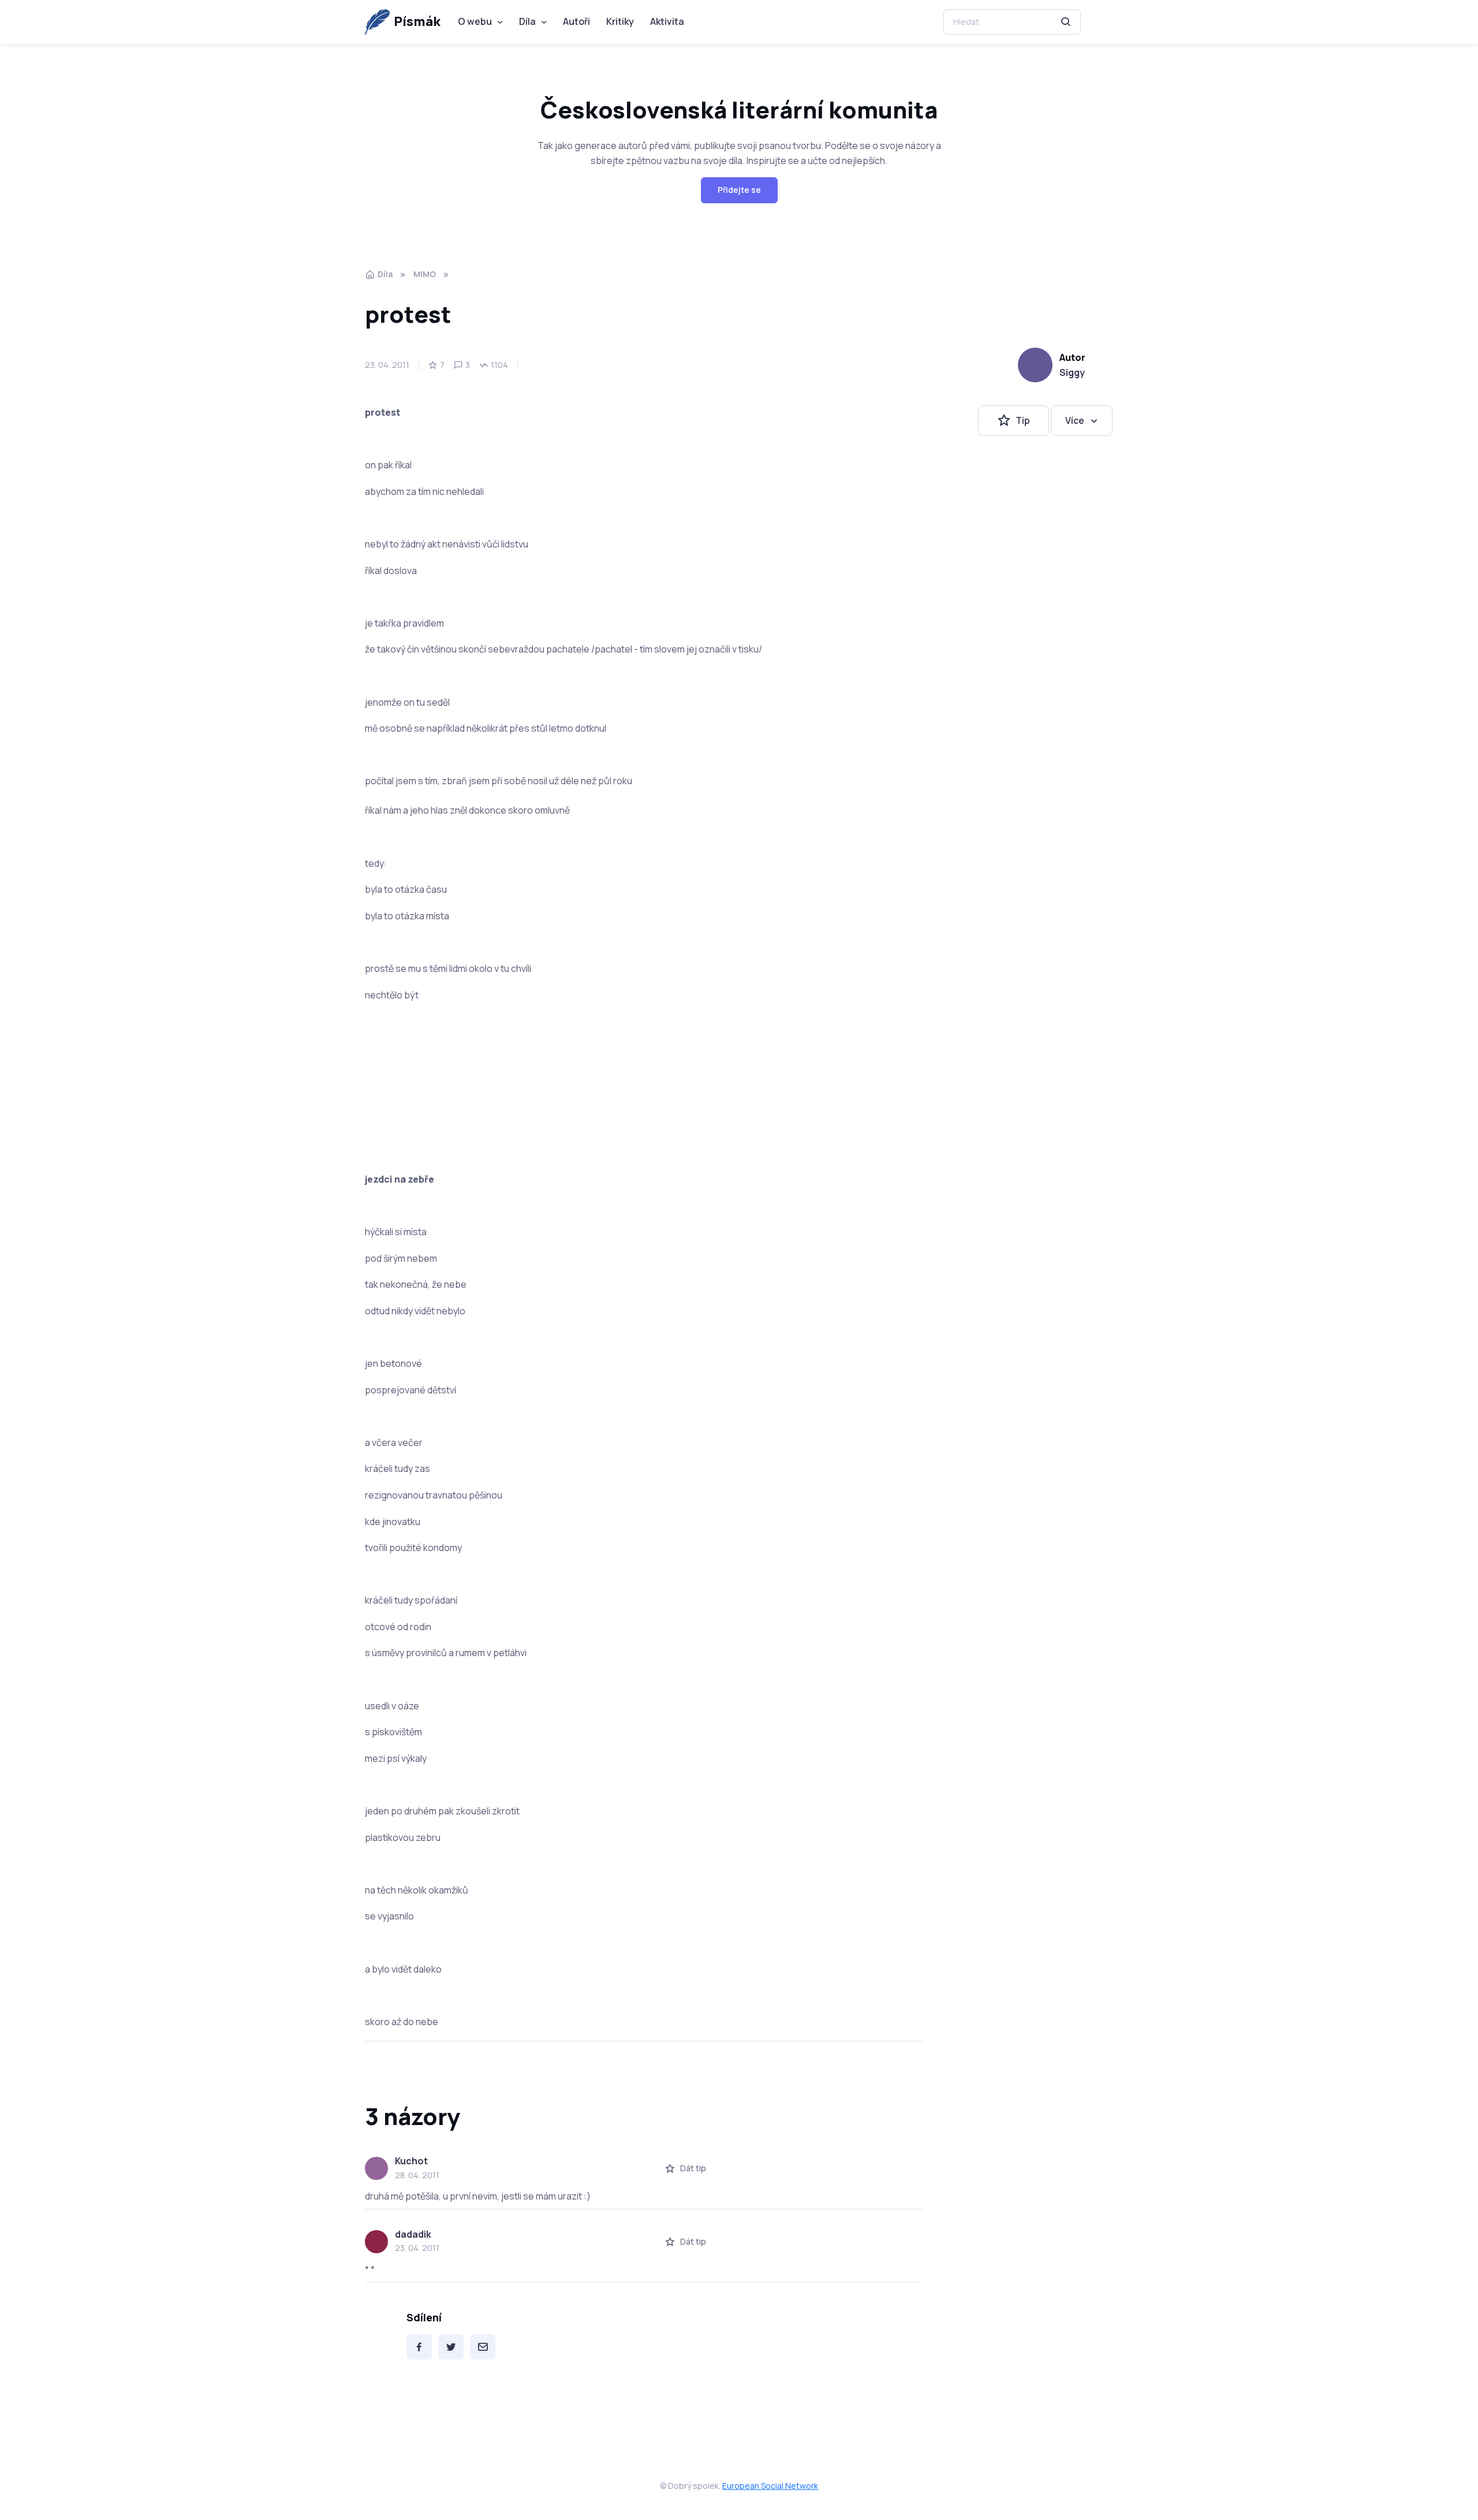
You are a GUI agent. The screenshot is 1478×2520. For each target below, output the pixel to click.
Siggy (1072, 372)
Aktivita (667, 21)
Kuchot (411, 2161)
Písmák (417, 21)
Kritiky (620, 21)
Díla (527, 21)
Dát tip (693, 2168)
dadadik (413, 2234)
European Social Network (770, 2486)
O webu (475, 21)
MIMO (425, 274)
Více (1075, 420)
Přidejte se (739, 190)
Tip (1023, 420)
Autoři (576, 21)
